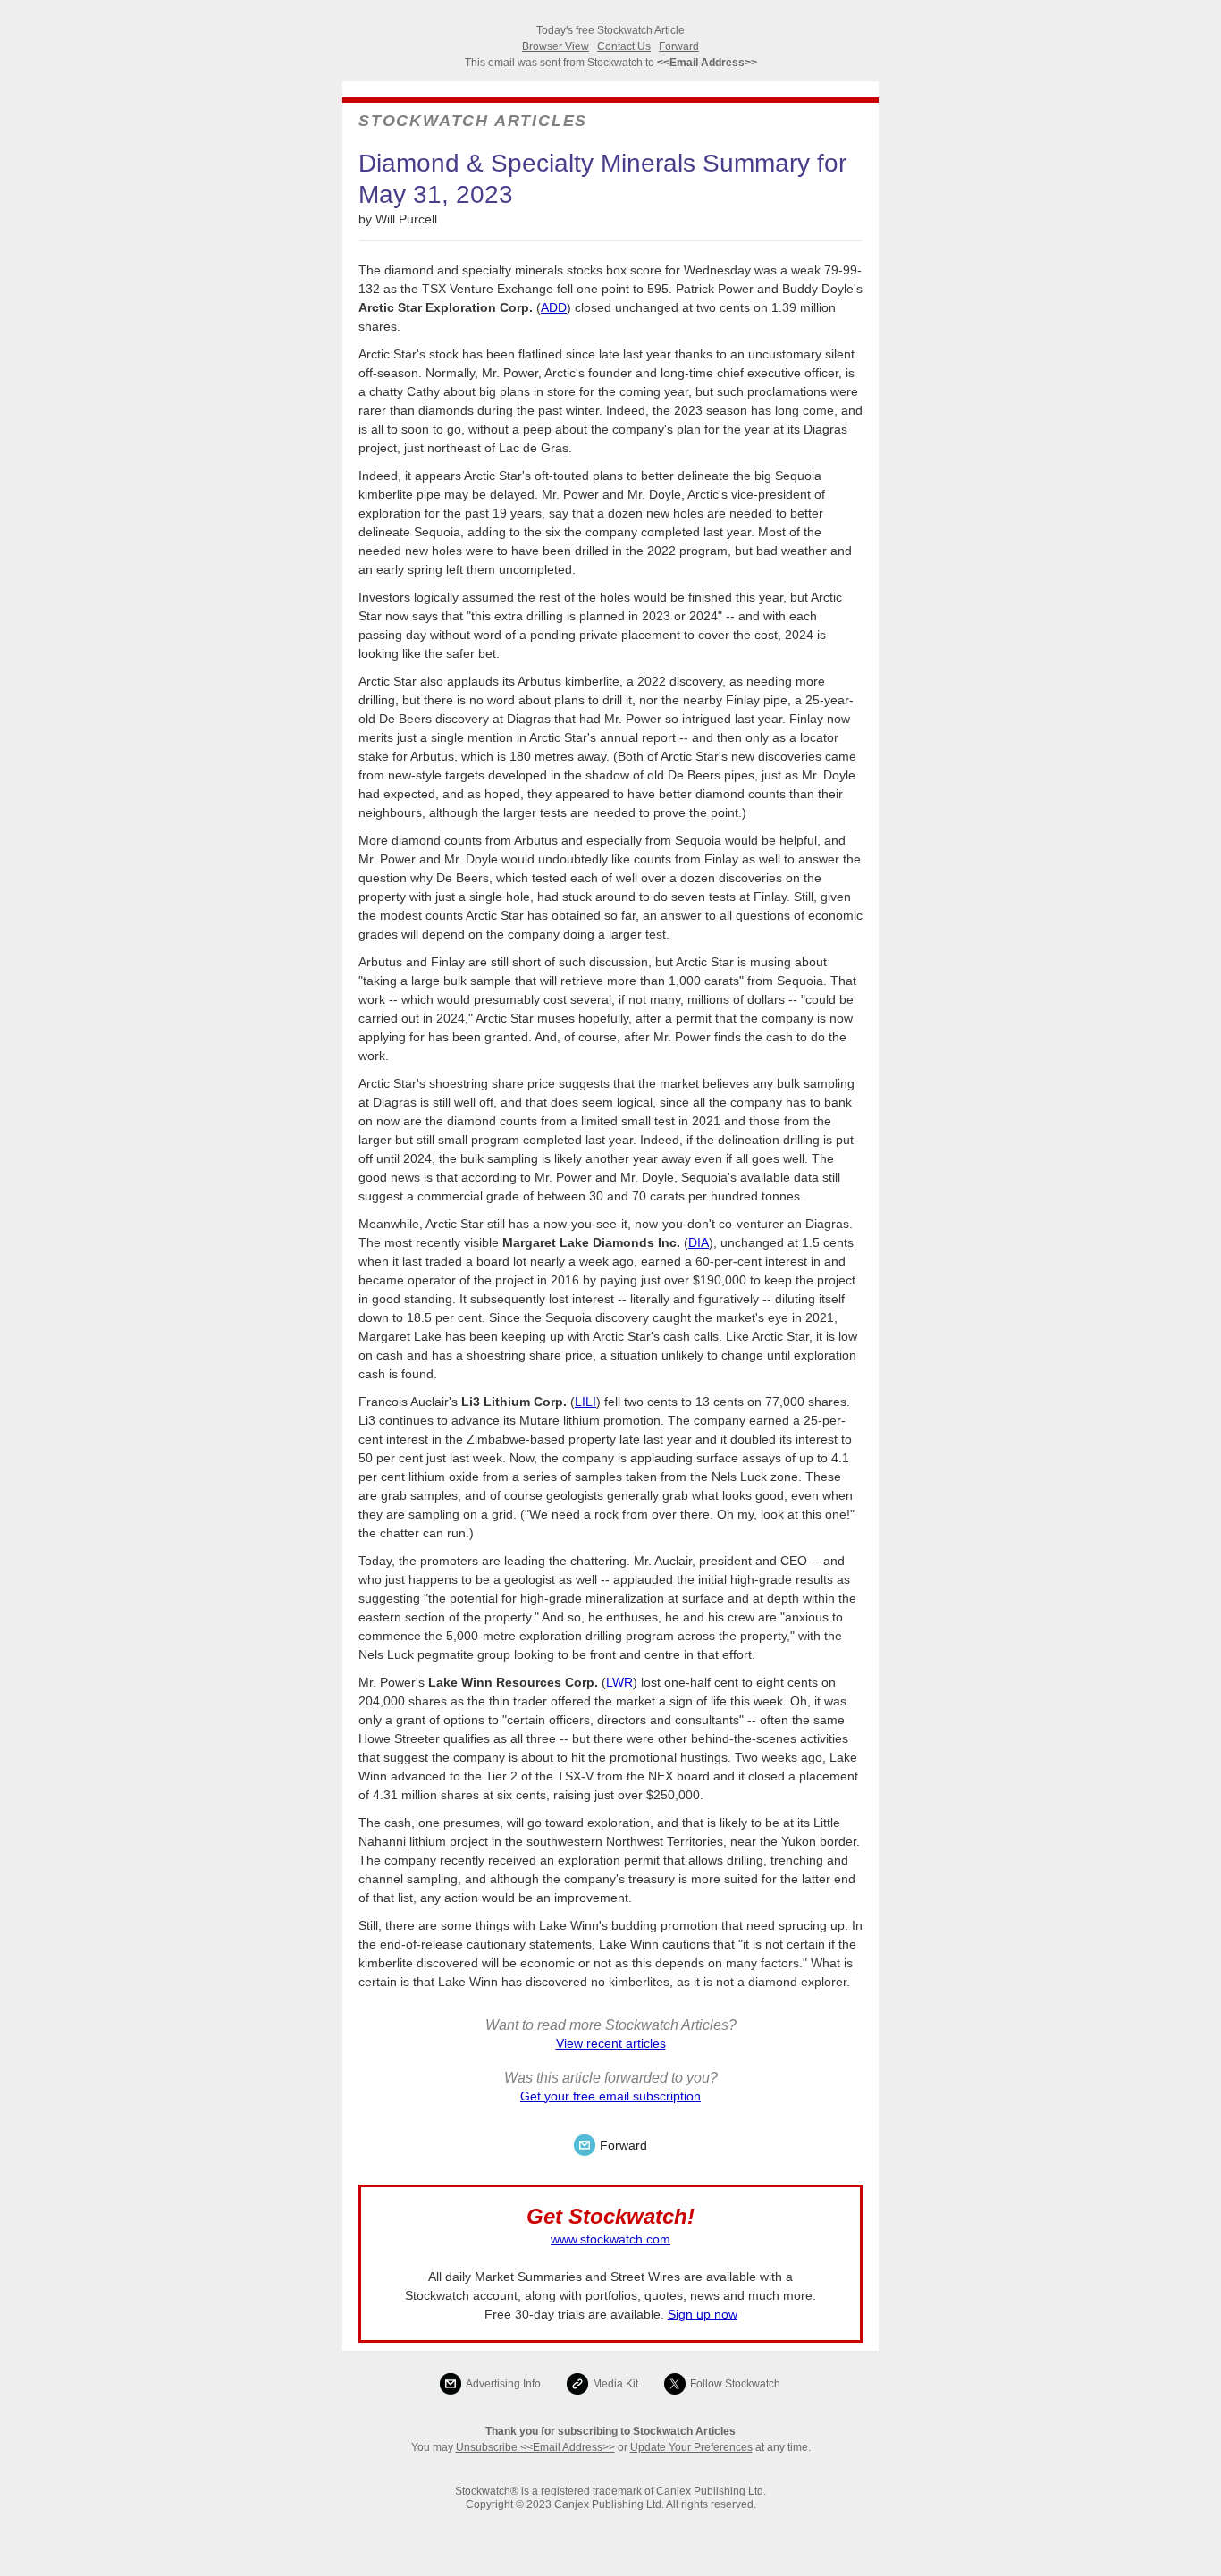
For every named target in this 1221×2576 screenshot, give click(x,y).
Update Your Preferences (691, 2447)
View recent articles (611, 2043)
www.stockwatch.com (610, 2239)
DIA (699, 1242)
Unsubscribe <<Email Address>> (535, 2447)
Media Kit (615, 2384)
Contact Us (624, 46)
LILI (585, 1402)
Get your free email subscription (610, 2096)
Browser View (556, 46)
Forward (679, 46)
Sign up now (703, 2314)
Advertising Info (503, 2384)
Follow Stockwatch (735, 2384)
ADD (554, 307)
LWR (619, 1682)
